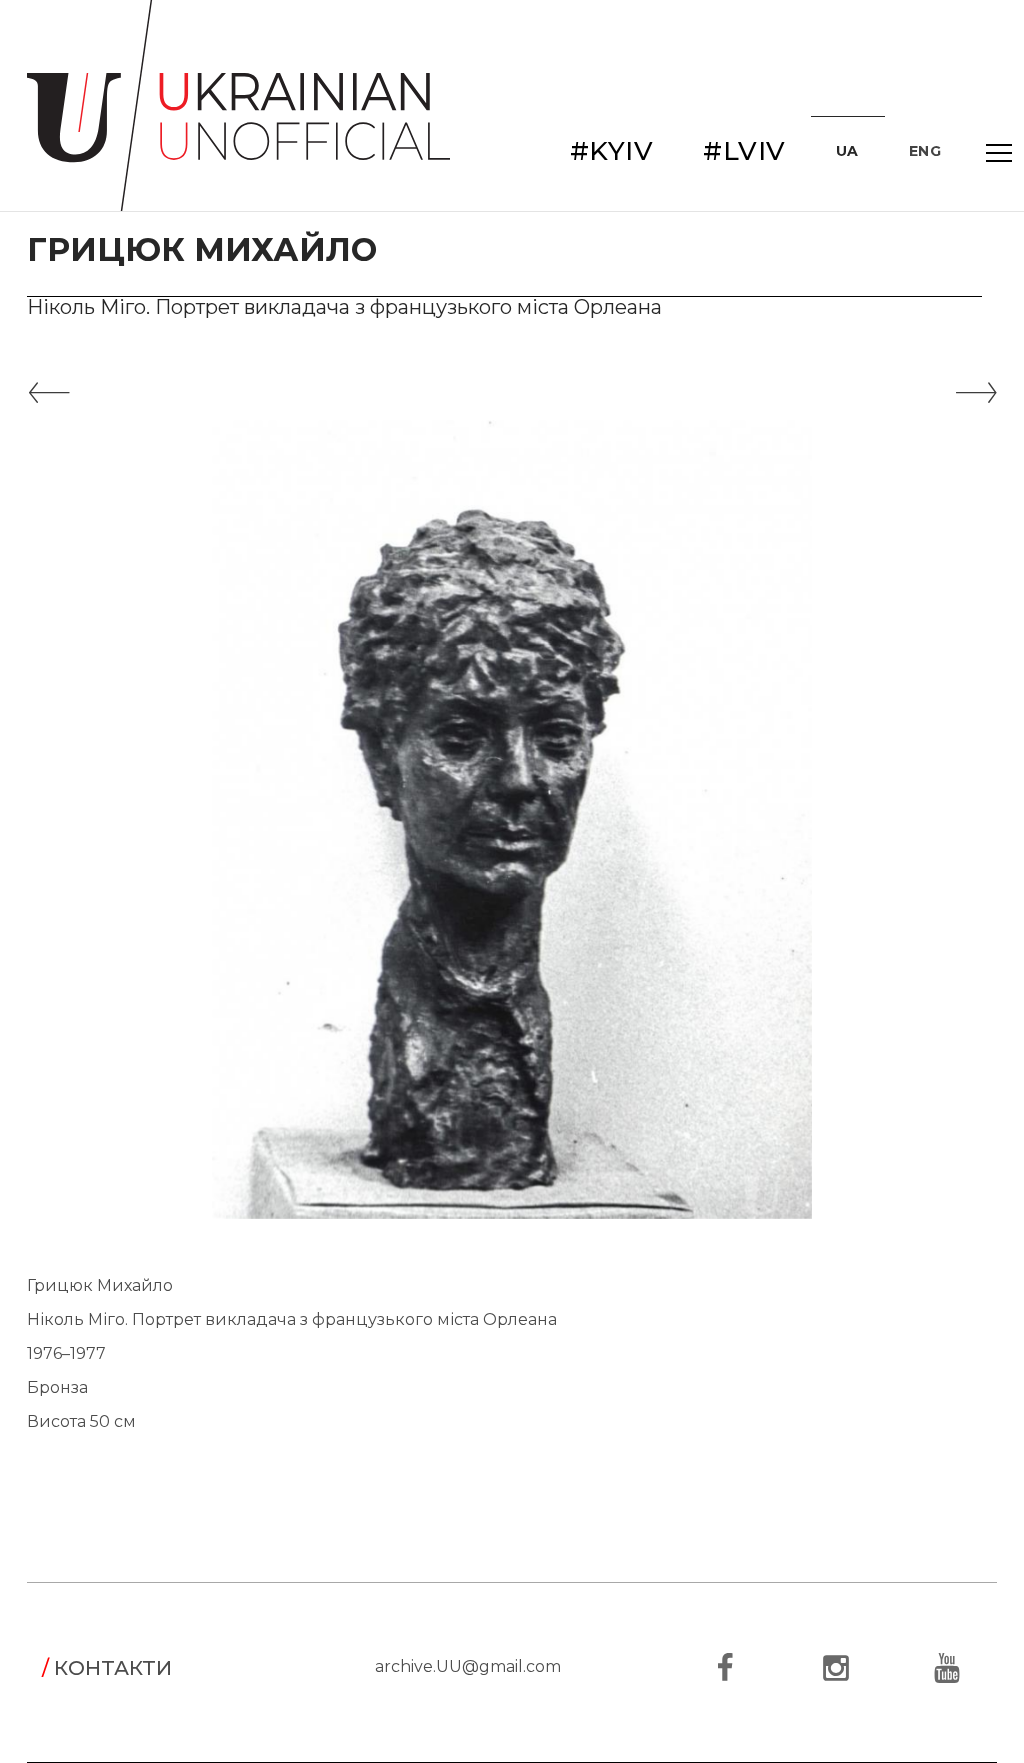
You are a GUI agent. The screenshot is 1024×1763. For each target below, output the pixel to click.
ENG (925, 151)
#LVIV (744, 151)
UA (847, 151)
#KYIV (612, 151)
